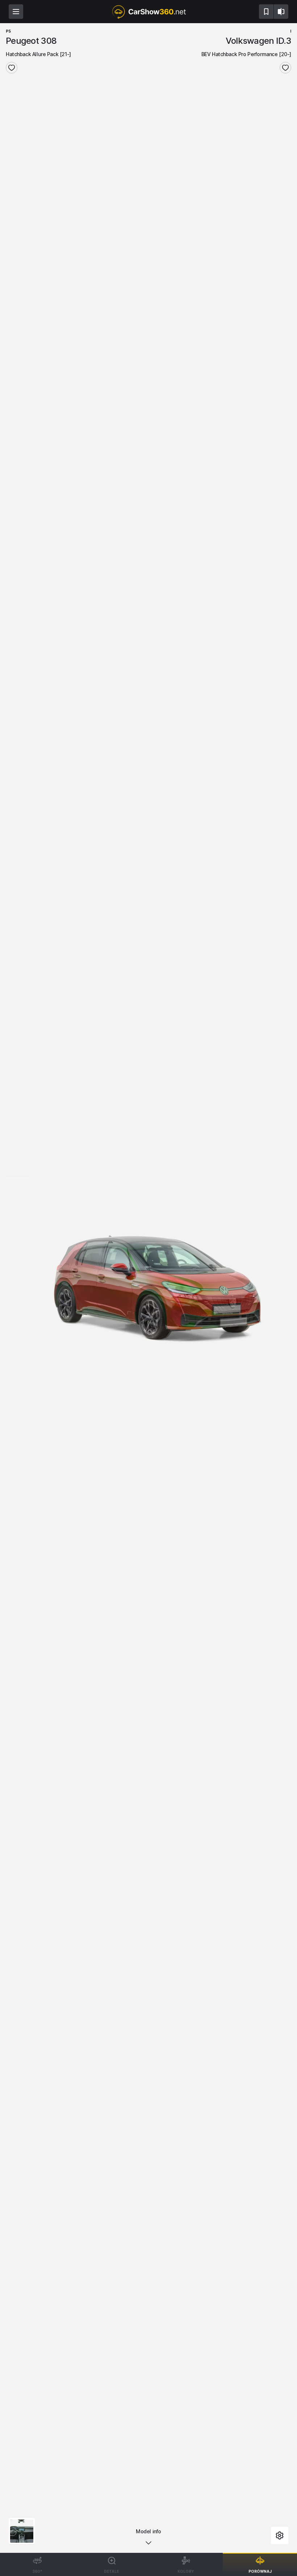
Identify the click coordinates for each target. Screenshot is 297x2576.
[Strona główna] (148, 12)
